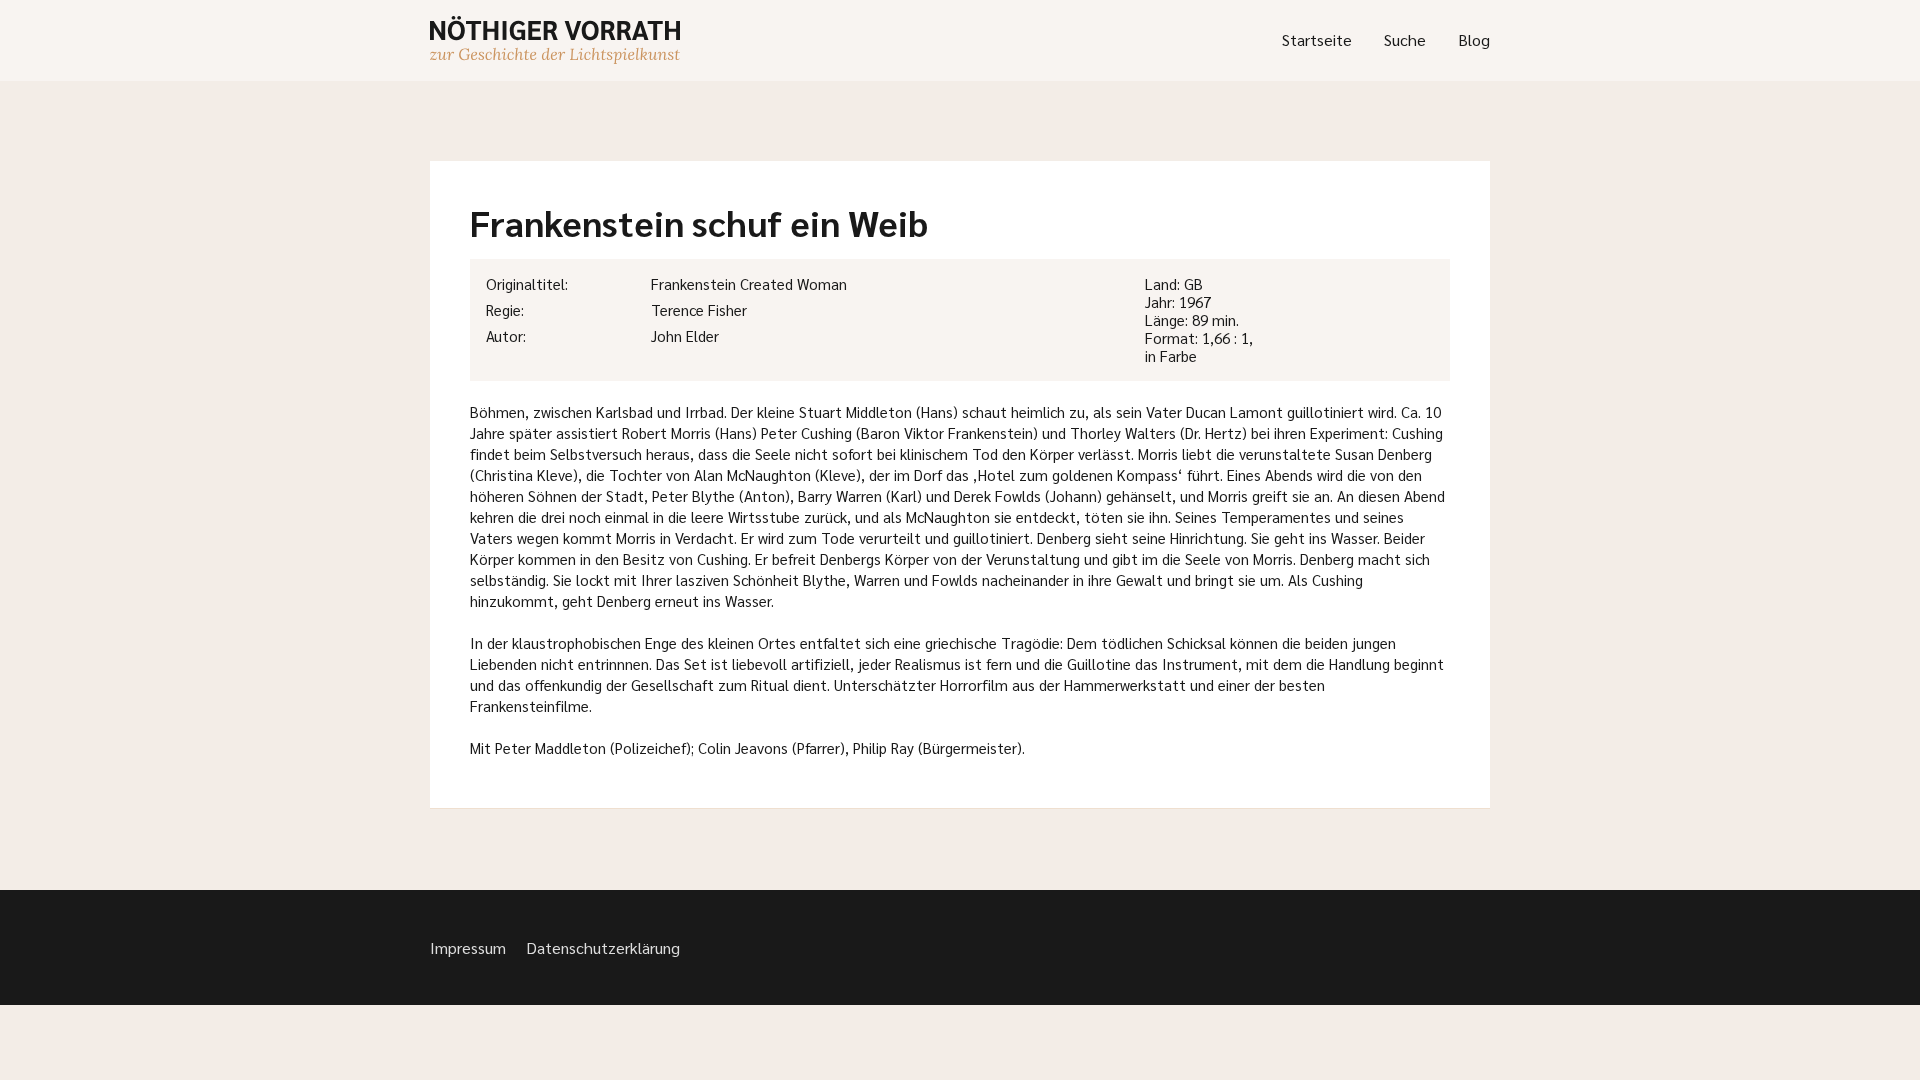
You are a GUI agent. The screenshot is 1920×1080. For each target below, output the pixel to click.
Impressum (468, 947)
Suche (1405, 39)
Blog (1474, 39)
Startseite (1317, 39)
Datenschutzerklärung (603, 947)
